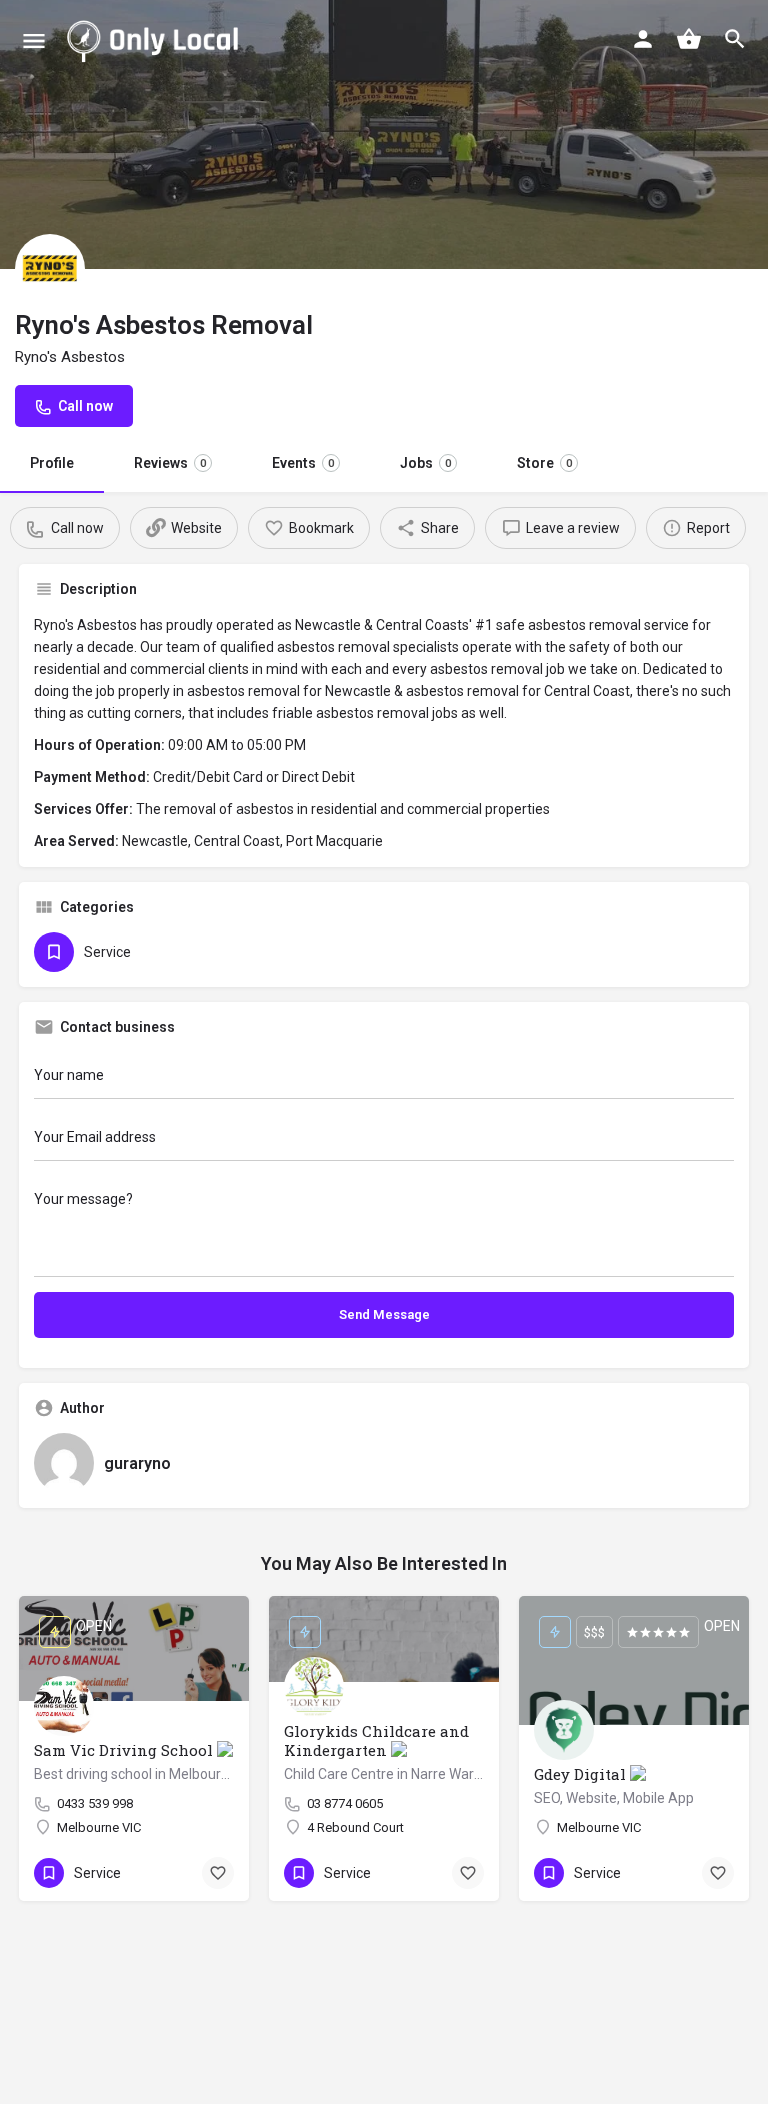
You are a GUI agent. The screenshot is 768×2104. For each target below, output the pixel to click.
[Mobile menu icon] (34, 40)
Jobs (425, 463)
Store (544, 463)
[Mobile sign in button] (643, 39)
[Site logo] (156, 40)
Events (303, 463)
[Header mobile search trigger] (735, 39)
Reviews (170, 463)
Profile (52, 463)
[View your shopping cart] (689, 39)
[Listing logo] (50, 269)
